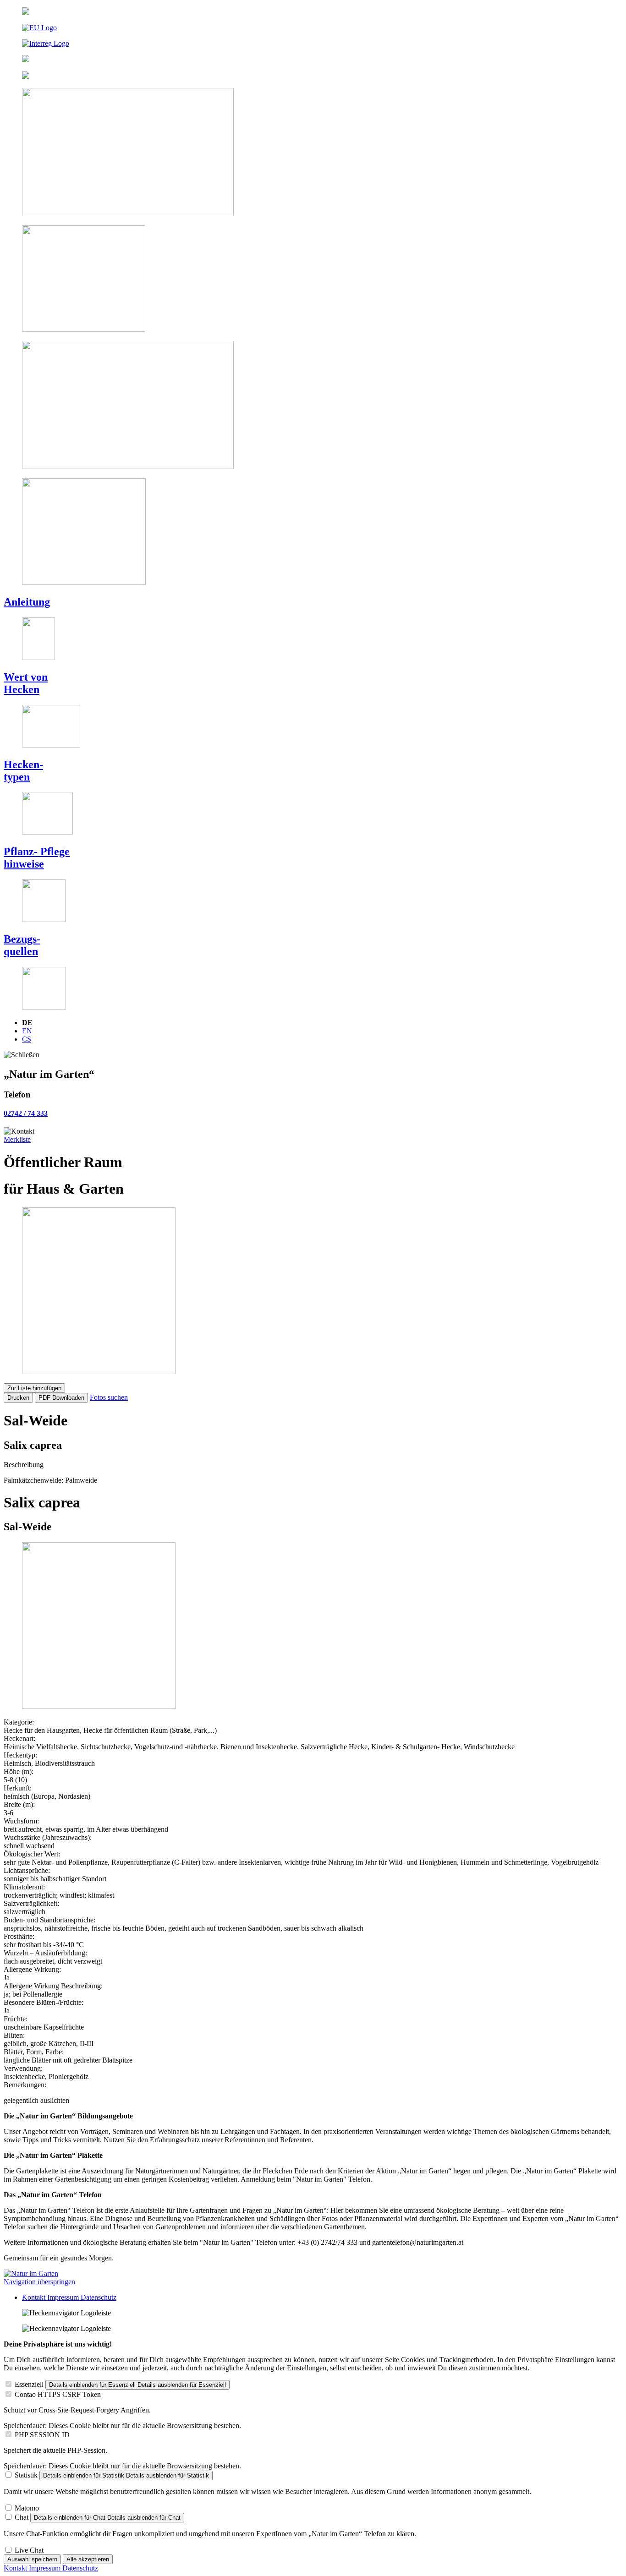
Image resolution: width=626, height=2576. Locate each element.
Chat (22, 2517)
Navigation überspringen (39, 2282)
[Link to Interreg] (313, 44)
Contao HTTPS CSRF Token (58, 2394)
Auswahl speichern (32, 2559)
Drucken (18, 1398)
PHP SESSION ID (42, 2435)
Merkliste (17, 1139)
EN (27, 1031)
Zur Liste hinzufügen (34, 1388)
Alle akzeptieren (88, 2559)
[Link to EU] (313, 28)
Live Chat (29, 2550)
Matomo (27, 2508)
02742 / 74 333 (26, 1113)
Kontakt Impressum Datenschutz (69, 2297)
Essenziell (29, 2384)
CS (27, 1039)
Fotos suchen (109, 1397)
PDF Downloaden (61, 1398)
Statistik (26, 2475)
